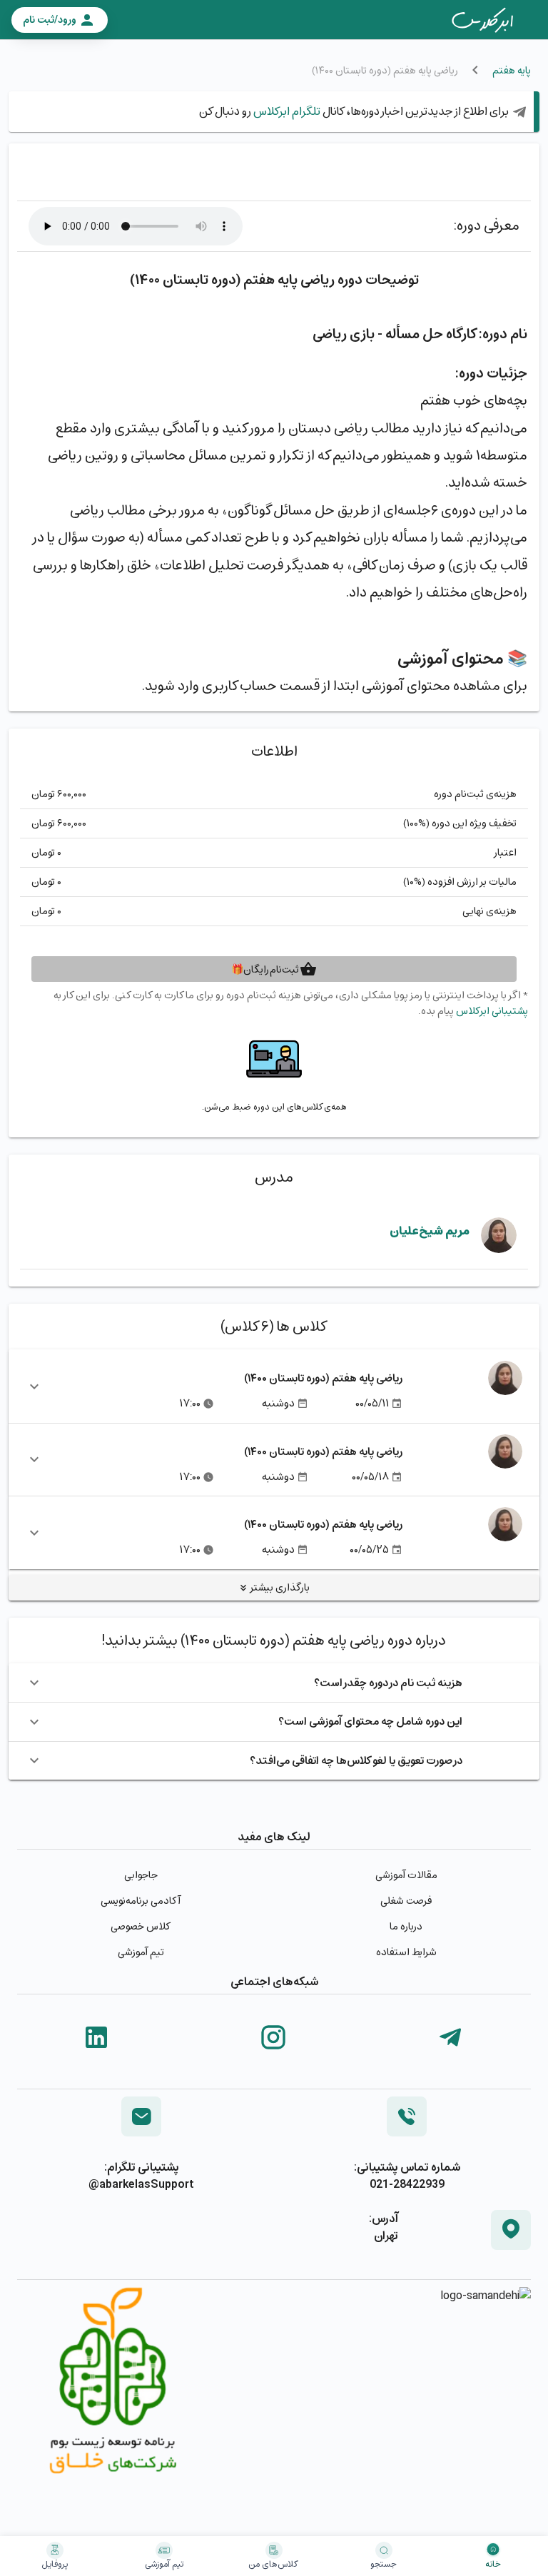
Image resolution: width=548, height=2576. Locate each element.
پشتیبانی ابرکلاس (492, 1011)
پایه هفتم (512, 70)
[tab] (482, 20)
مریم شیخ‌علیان (430, 1231)
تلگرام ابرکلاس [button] (286, 111)
